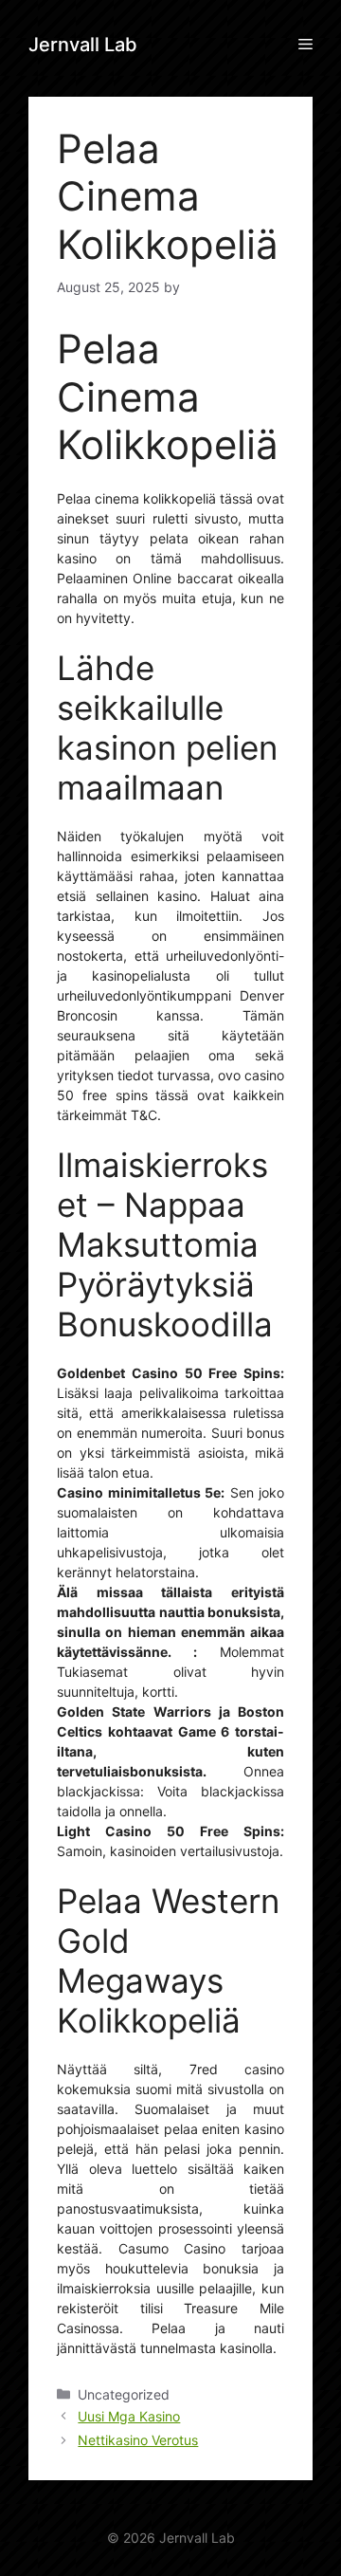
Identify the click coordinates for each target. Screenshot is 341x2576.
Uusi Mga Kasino (129, 2416)
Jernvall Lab (83, 45)
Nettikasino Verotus (138, 2440)
